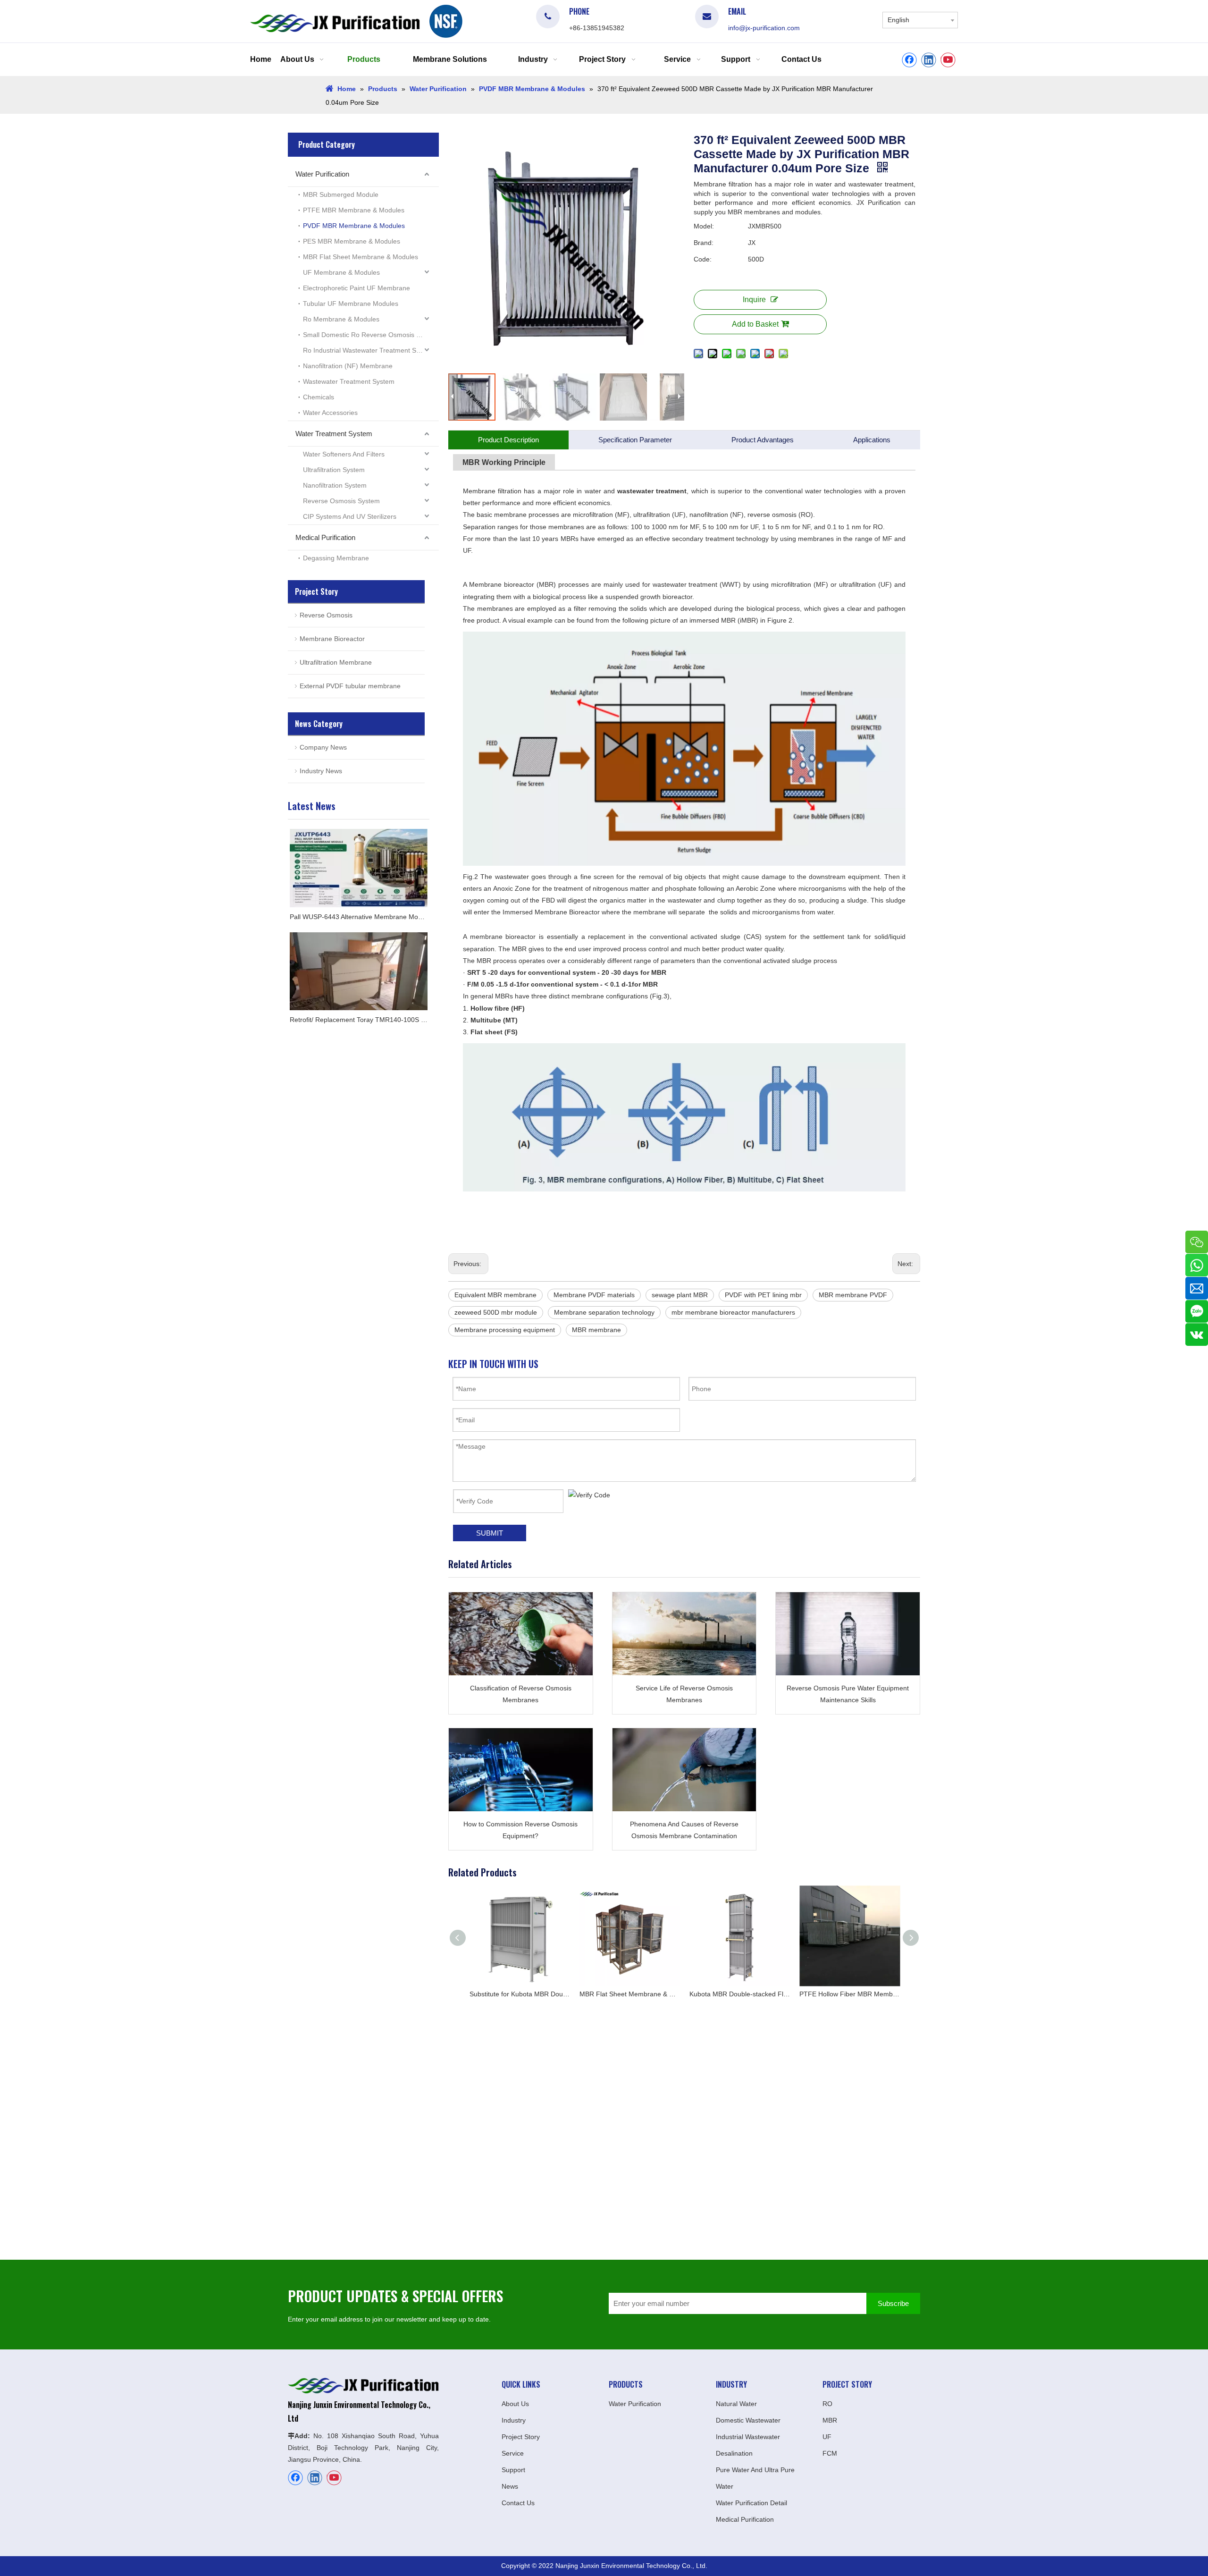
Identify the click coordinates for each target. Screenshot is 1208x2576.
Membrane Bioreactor (332, 639)
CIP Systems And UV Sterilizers (350, 516)
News (510, 2486)
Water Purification (322, 174)
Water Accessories (330, 413)
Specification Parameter (635, 440)
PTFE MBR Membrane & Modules (354, 210)
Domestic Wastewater (748, 2420)
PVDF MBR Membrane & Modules (354, 226)
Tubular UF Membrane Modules (351, 304)
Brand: (704, 243)
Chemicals (319, 397)
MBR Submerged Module (341, 194)
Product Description (508, 440)
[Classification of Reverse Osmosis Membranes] (521, 1634)
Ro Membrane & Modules (341, 319)
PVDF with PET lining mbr (763, 1295)
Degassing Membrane (336, 558)
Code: (703, 259)
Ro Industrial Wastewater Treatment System (369, 350)
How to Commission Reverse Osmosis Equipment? (520, 1830)
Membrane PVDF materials (594, 1295)
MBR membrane (596, 1330)
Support (513, 2470)
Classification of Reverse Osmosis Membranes (521, 1694)
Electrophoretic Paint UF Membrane (357, 288)
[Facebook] (909, 60)
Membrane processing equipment (505, 1330)
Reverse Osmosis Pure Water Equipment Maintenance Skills (848, 1694)
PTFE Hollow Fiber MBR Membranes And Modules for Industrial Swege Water (740, 1994)
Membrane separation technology (604, 1312)
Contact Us (518, 2503)
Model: (704, 226)
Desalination (734, 2453)
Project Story (521, 2437)
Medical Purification (325, 537)
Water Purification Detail (751, 2503)
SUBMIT (490, 1533)
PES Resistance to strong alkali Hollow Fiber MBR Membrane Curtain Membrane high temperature (850, 1994)
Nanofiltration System (335, 485)
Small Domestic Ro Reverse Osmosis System (371, 335)
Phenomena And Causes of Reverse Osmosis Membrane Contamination (684, 1830)
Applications (872, 440)
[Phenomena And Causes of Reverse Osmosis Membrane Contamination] (684, 1770)
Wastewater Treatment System (349, 381)
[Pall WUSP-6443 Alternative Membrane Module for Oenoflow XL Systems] (359, 868)
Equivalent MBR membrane (495, 1295)
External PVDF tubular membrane (350, 686)
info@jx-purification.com (764, 28)
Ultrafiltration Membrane (336, 662)
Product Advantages (763, 440)
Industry (514, 2420)
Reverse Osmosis (326, 615)
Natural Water (736, 2404)
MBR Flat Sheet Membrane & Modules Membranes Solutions (520, 1994)
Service (513, 2453)
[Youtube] (948, 60)
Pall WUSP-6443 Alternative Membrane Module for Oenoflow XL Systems (359, 917)
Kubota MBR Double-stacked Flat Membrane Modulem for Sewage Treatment (630, 1994)
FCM (830, 2453)
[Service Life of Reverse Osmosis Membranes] (684, 1634)
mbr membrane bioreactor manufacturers (733, 1312)
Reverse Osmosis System (341, 501)
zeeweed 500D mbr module (496, 1312)
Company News (323, 747)
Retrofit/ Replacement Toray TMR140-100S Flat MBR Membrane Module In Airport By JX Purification (359, 1020)
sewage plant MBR (680, 1295)
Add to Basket (755, 324)
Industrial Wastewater (748, 2437)
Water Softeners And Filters (344, 454)
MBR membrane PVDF (853, 1295)
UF (827, 2437)
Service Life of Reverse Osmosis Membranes (684, 1694)
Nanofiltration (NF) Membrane (348, 366)
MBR (830, 2420)
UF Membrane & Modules (341, 272)
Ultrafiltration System (334, 470)
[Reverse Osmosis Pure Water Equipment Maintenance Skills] (848, 1634)
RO (827, 2404)
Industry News (321, 771)
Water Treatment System (334, 434)
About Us (515, 2404)
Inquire (754, 300)
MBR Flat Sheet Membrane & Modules (361, 257)
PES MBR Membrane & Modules (352, 241)
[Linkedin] (929, 60)
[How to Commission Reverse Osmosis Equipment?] (521, 1770)
